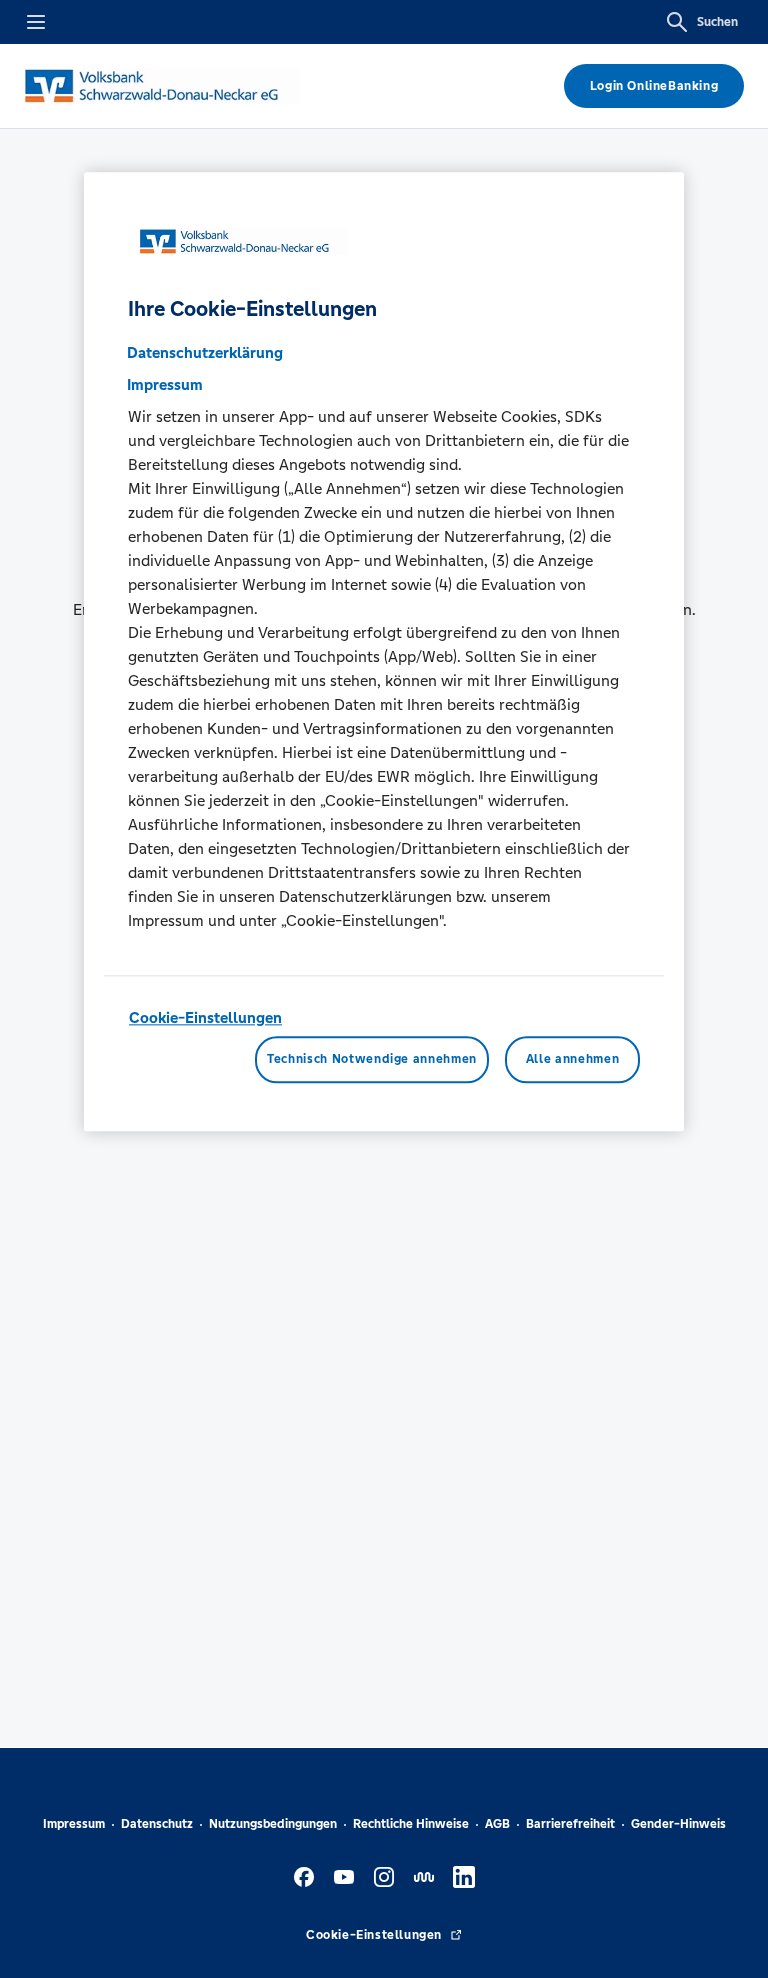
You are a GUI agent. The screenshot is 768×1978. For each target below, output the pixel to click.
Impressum (74, 1824)
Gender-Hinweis (678, 1824)
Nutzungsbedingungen (273, 1824)
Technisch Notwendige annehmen (372, 1060)
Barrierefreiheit (570, 1824)
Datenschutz (157, 1824)
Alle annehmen (572, 1060)
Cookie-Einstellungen (205, 1017)
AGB (497, 1824)
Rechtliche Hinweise (411, 1824)
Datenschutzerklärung (205, 352)
